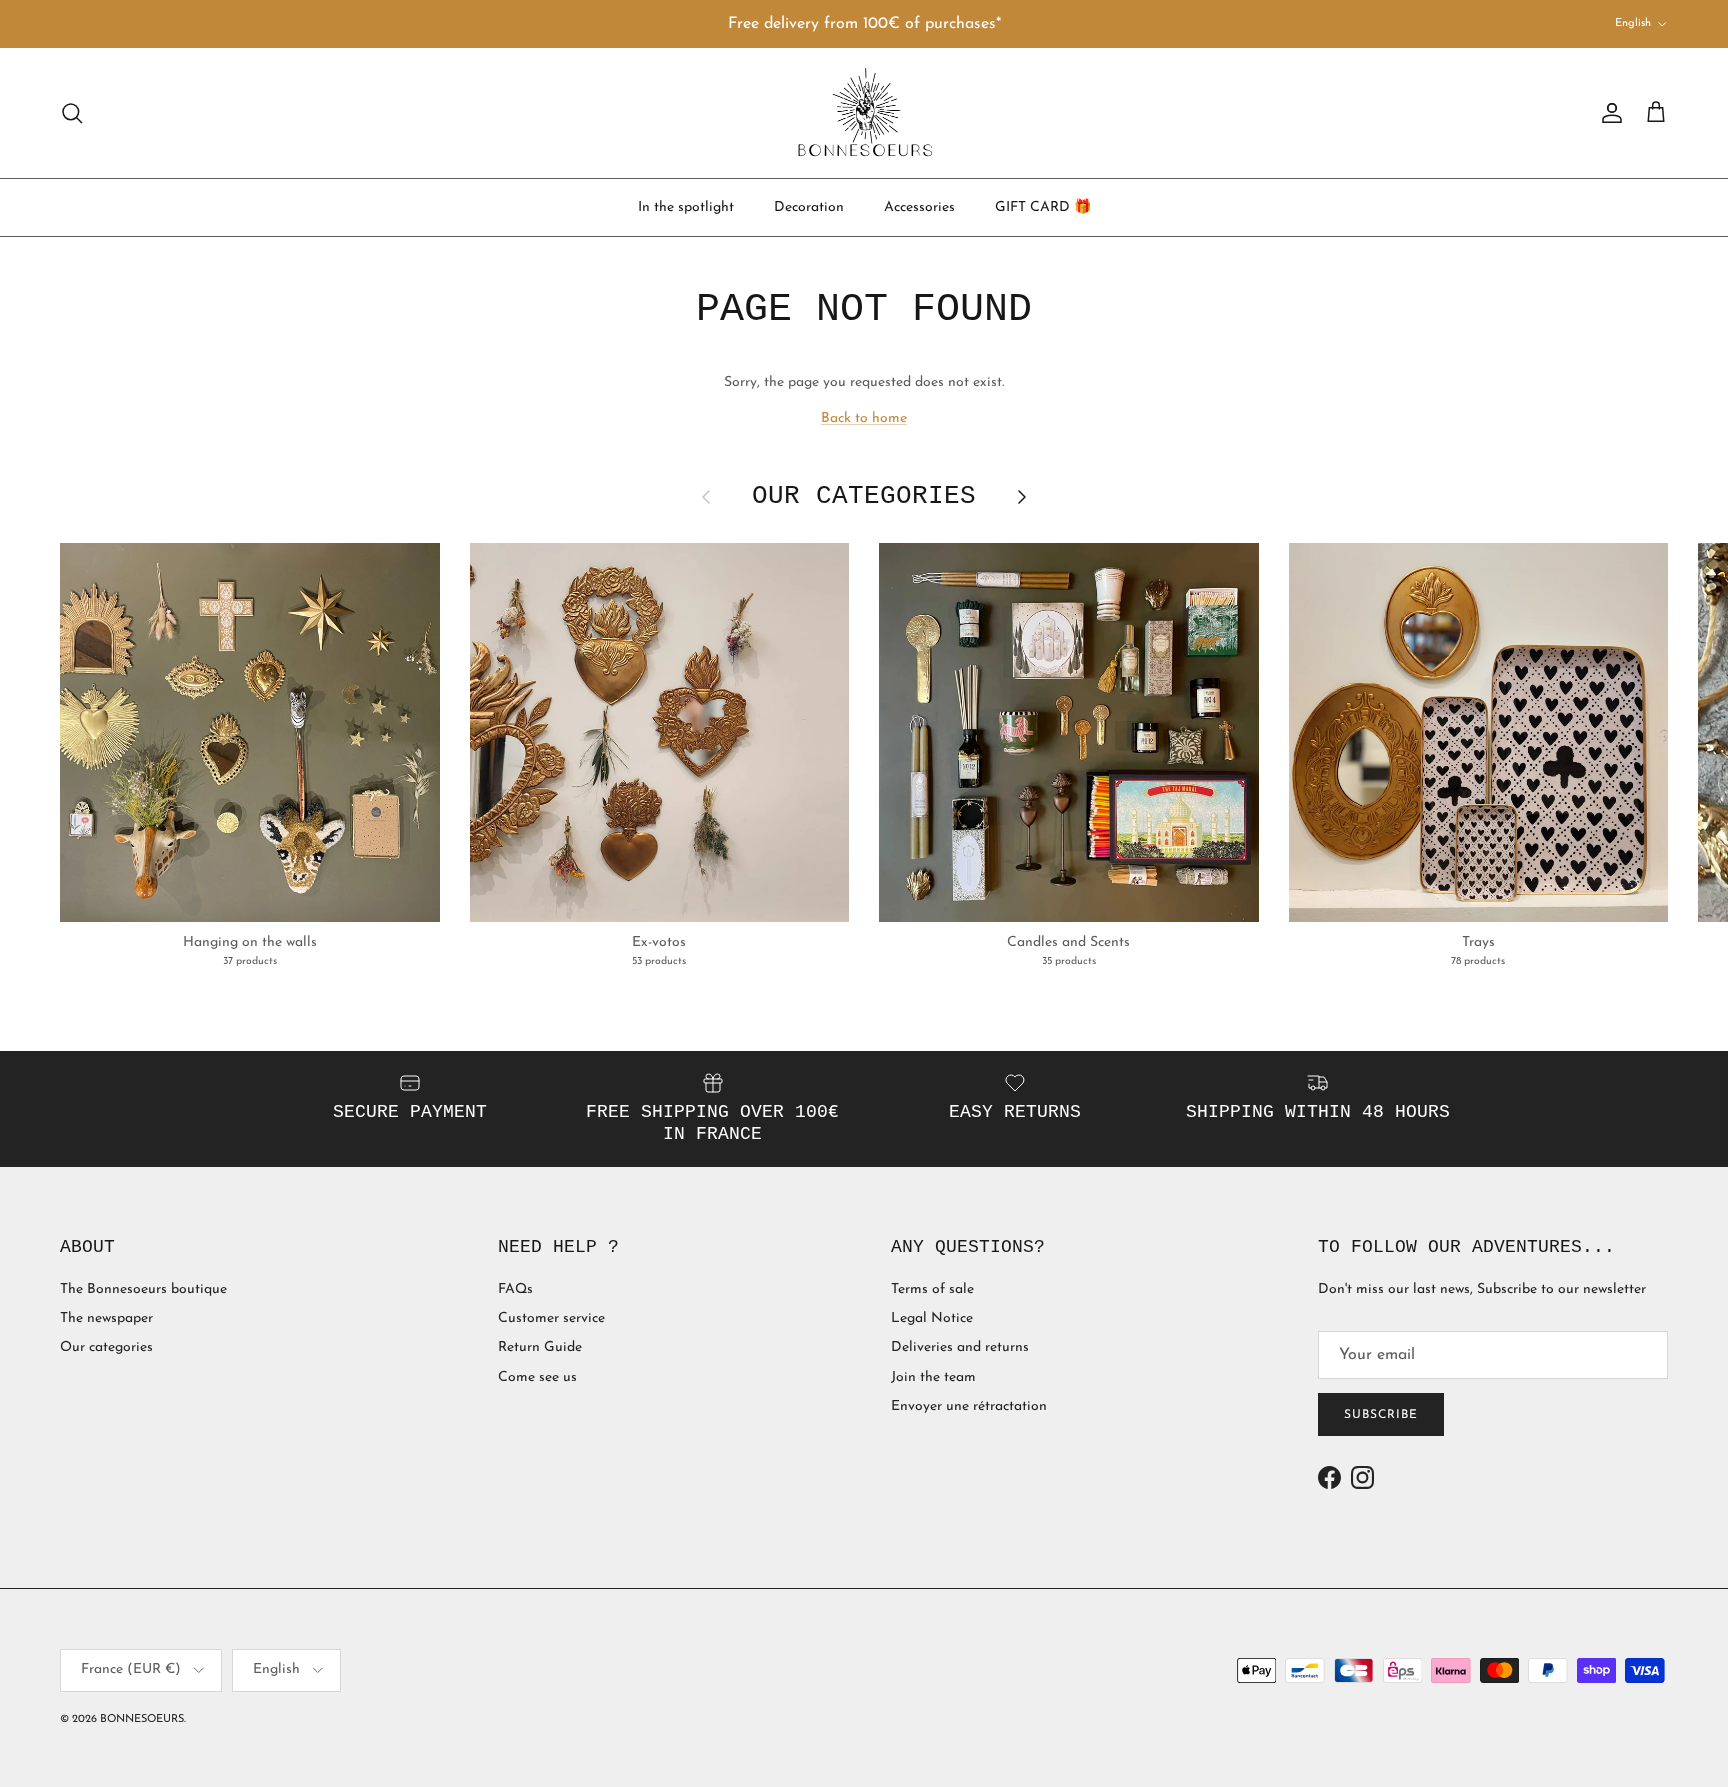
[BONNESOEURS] (864, 113)
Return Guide (540, 1347)
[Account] (1608, 113)
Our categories (106, 1347)
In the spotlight (686, 206)
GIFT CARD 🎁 (1043, 206)
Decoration (809, 206)
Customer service (551, 1318)
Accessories (919, 206)
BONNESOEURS (142, 1719)
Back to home (864, 418)
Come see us (537, 1377)
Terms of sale (932, 1289)
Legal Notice (932, 1318)
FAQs (515, 1289)
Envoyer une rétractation (969, 1406)
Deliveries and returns (960, 1347)
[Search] (72, 113)
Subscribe (1381, 1415)
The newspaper (106, 1318)
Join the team (933, 1377)
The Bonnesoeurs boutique (143, 1289)
